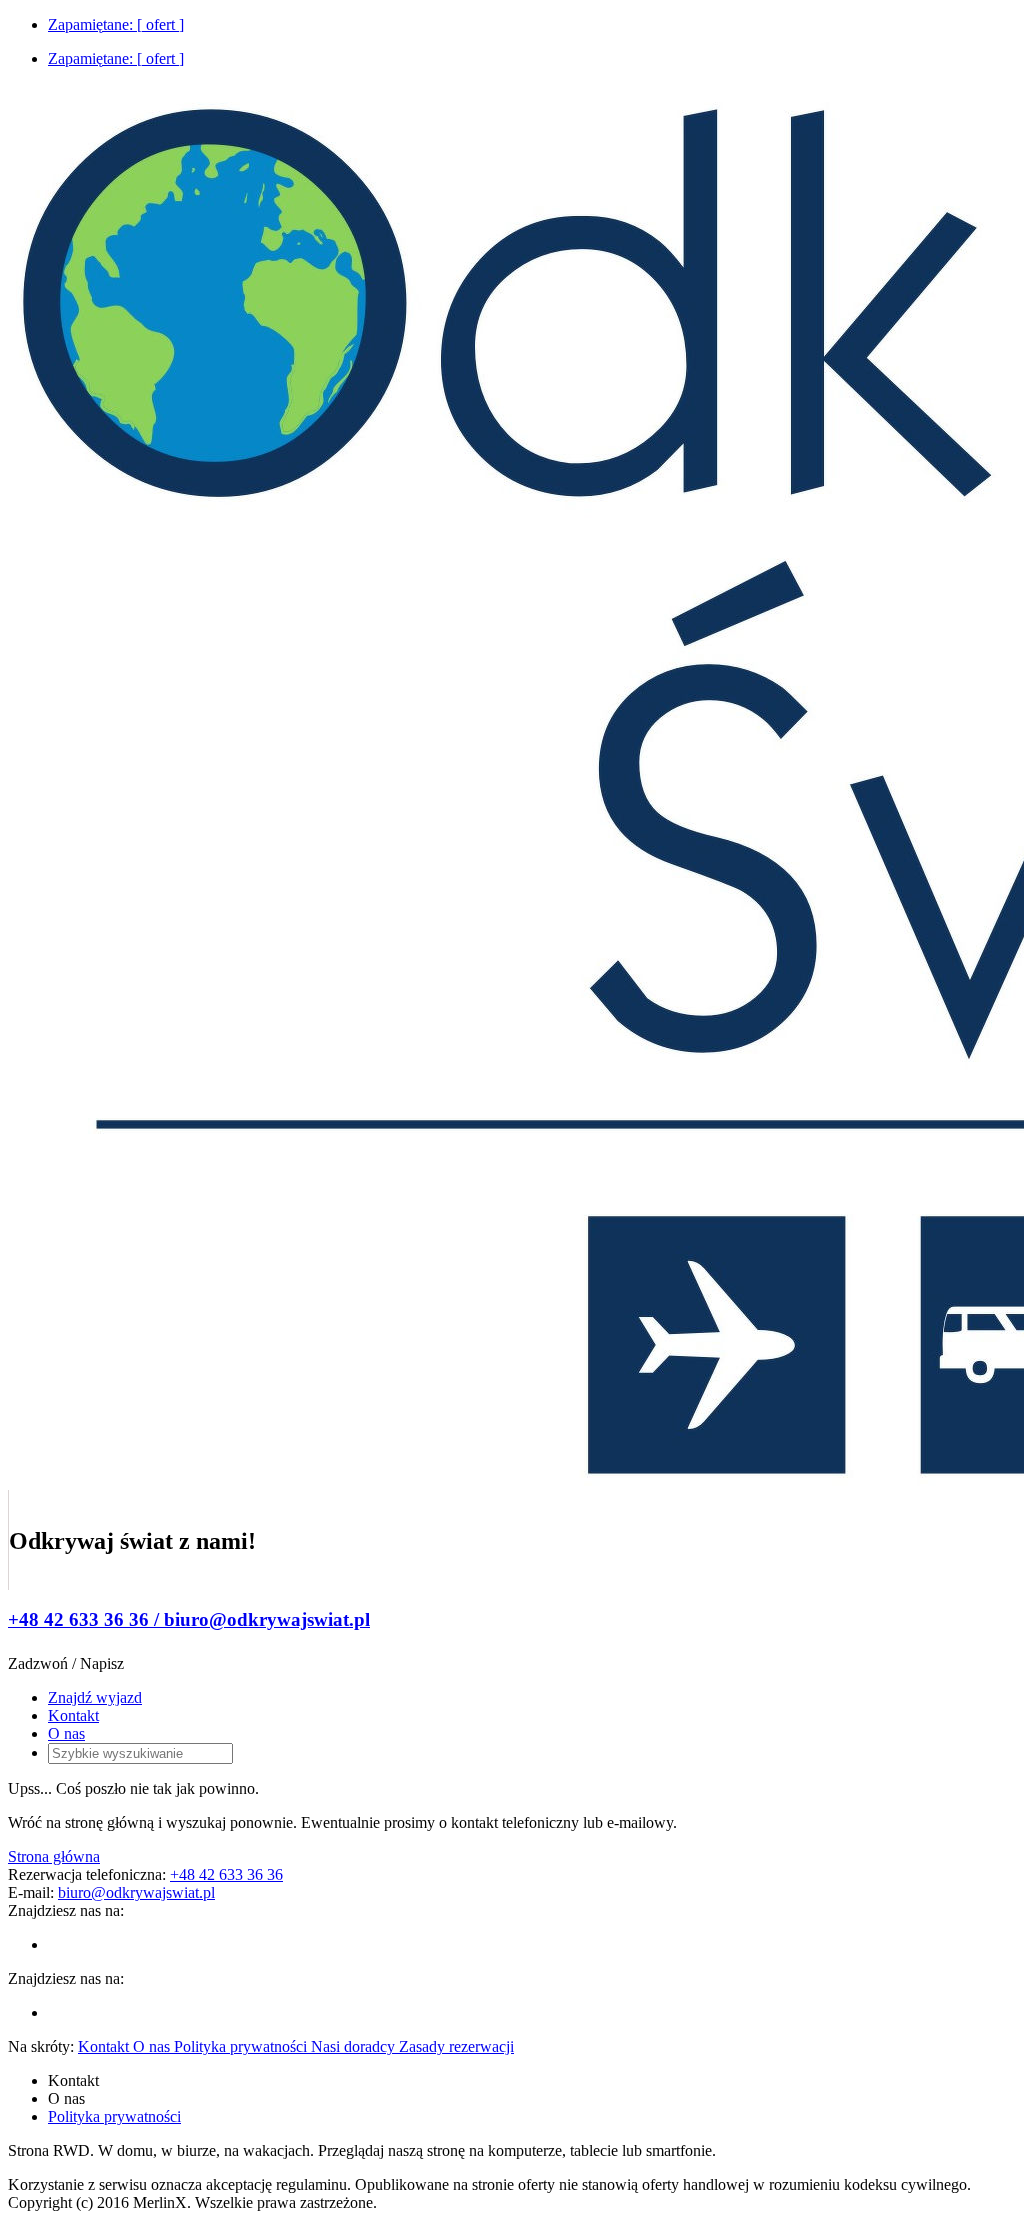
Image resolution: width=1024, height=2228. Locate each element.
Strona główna (54, 1856)
